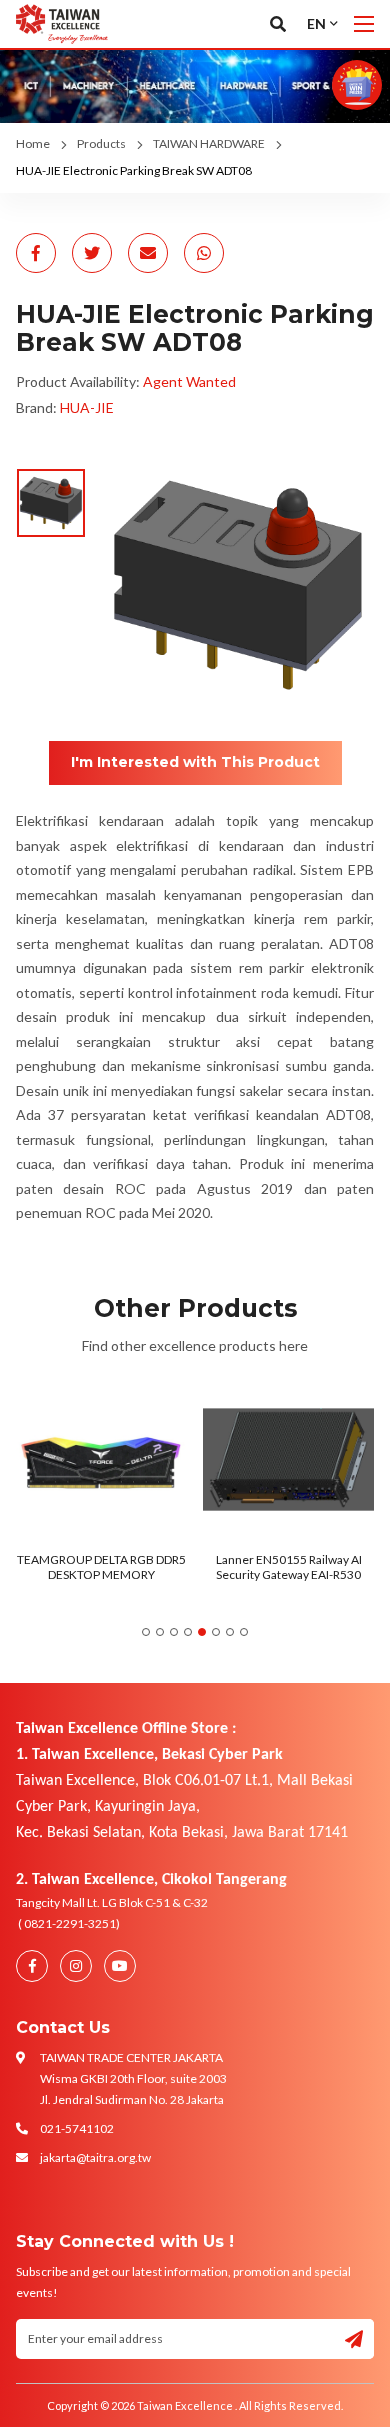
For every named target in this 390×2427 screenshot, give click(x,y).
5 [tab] (202, 1632)
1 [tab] (146, 1632)
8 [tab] (244, 1632)
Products (101, 143)
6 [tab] (216, 1632)
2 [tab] (160, 1632)
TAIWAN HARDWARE (209, 143)
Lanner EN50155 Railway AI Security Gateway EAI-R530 (152, 1566)
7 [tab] (230, 1632)
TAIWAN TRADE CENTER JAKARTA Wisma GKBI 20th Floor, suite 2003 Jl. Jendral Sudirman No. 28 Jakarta (133, 2078)
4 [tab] (188, 1632)
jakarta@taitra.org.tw (95, 2157)
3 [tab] (174, 1632)
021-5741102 (77, 2128)
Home (33, 143)
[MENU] (364, 24)
